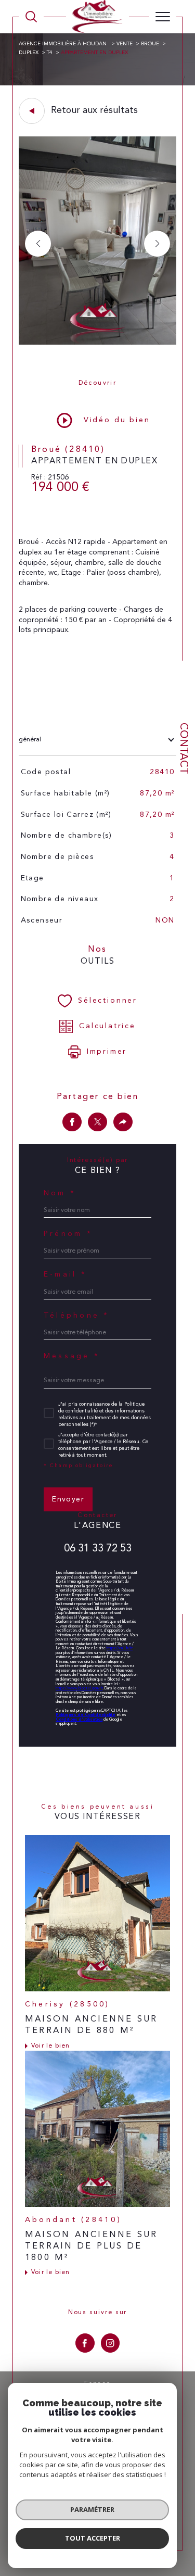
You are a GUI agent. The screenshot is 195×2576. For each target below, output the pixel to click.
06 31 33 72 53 (98, 1549)
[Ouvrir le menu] (163, 17)
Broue (150, 44)
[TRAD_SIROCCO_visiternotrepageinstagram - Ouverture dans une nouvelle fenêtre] (110, 2343)
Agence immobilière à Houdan (63, 44)
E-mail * (65, 1274)
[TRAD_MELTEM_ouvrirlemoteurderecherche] (31, 17)
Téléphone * (77, 1316)
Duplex (29, 53)
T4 (50, 53)
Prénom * (68, 1234)
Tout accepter (93, 2538)
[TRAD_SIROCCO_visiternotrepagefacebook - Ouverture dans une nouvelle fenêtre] (85, 2343)
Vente (125, 44)
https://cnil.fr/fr (120, 1648)
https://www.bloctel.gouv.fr (79, 1688)
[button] (157, 244)
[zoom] (97, 343)
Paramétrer (92, 2509)
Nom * (60, 1193)
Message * (72, 1356)
